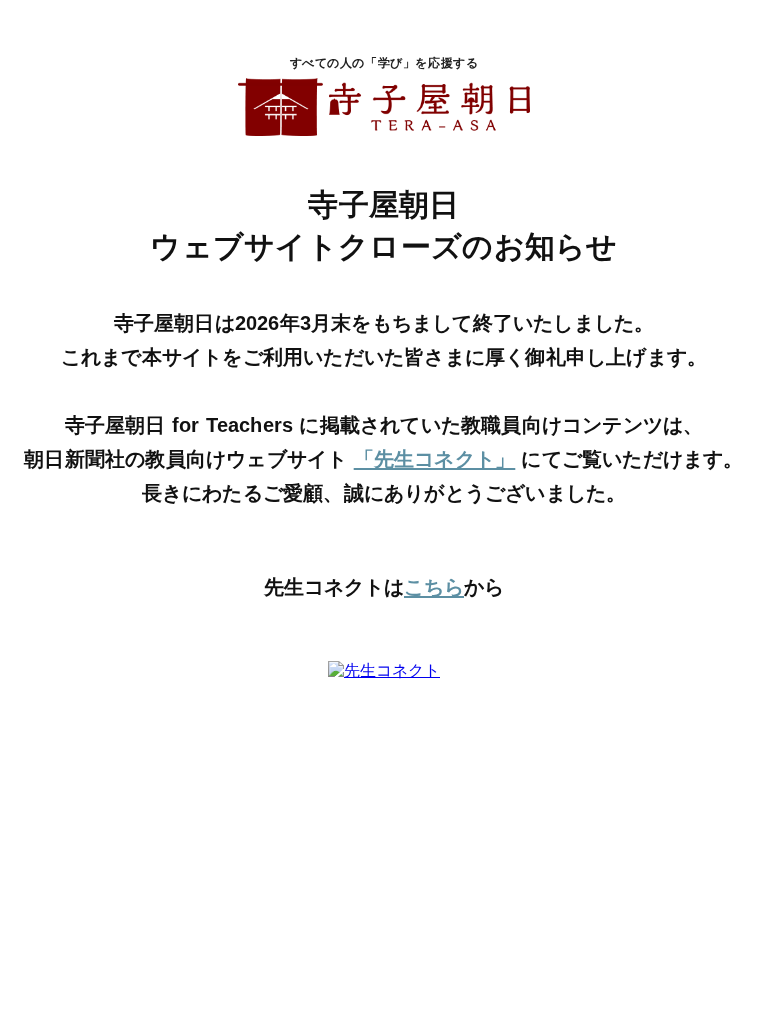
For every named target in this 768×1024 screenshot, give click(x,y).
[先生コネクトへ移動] (384, 671)
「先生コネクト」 (435, 459)
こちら (434, 587)
